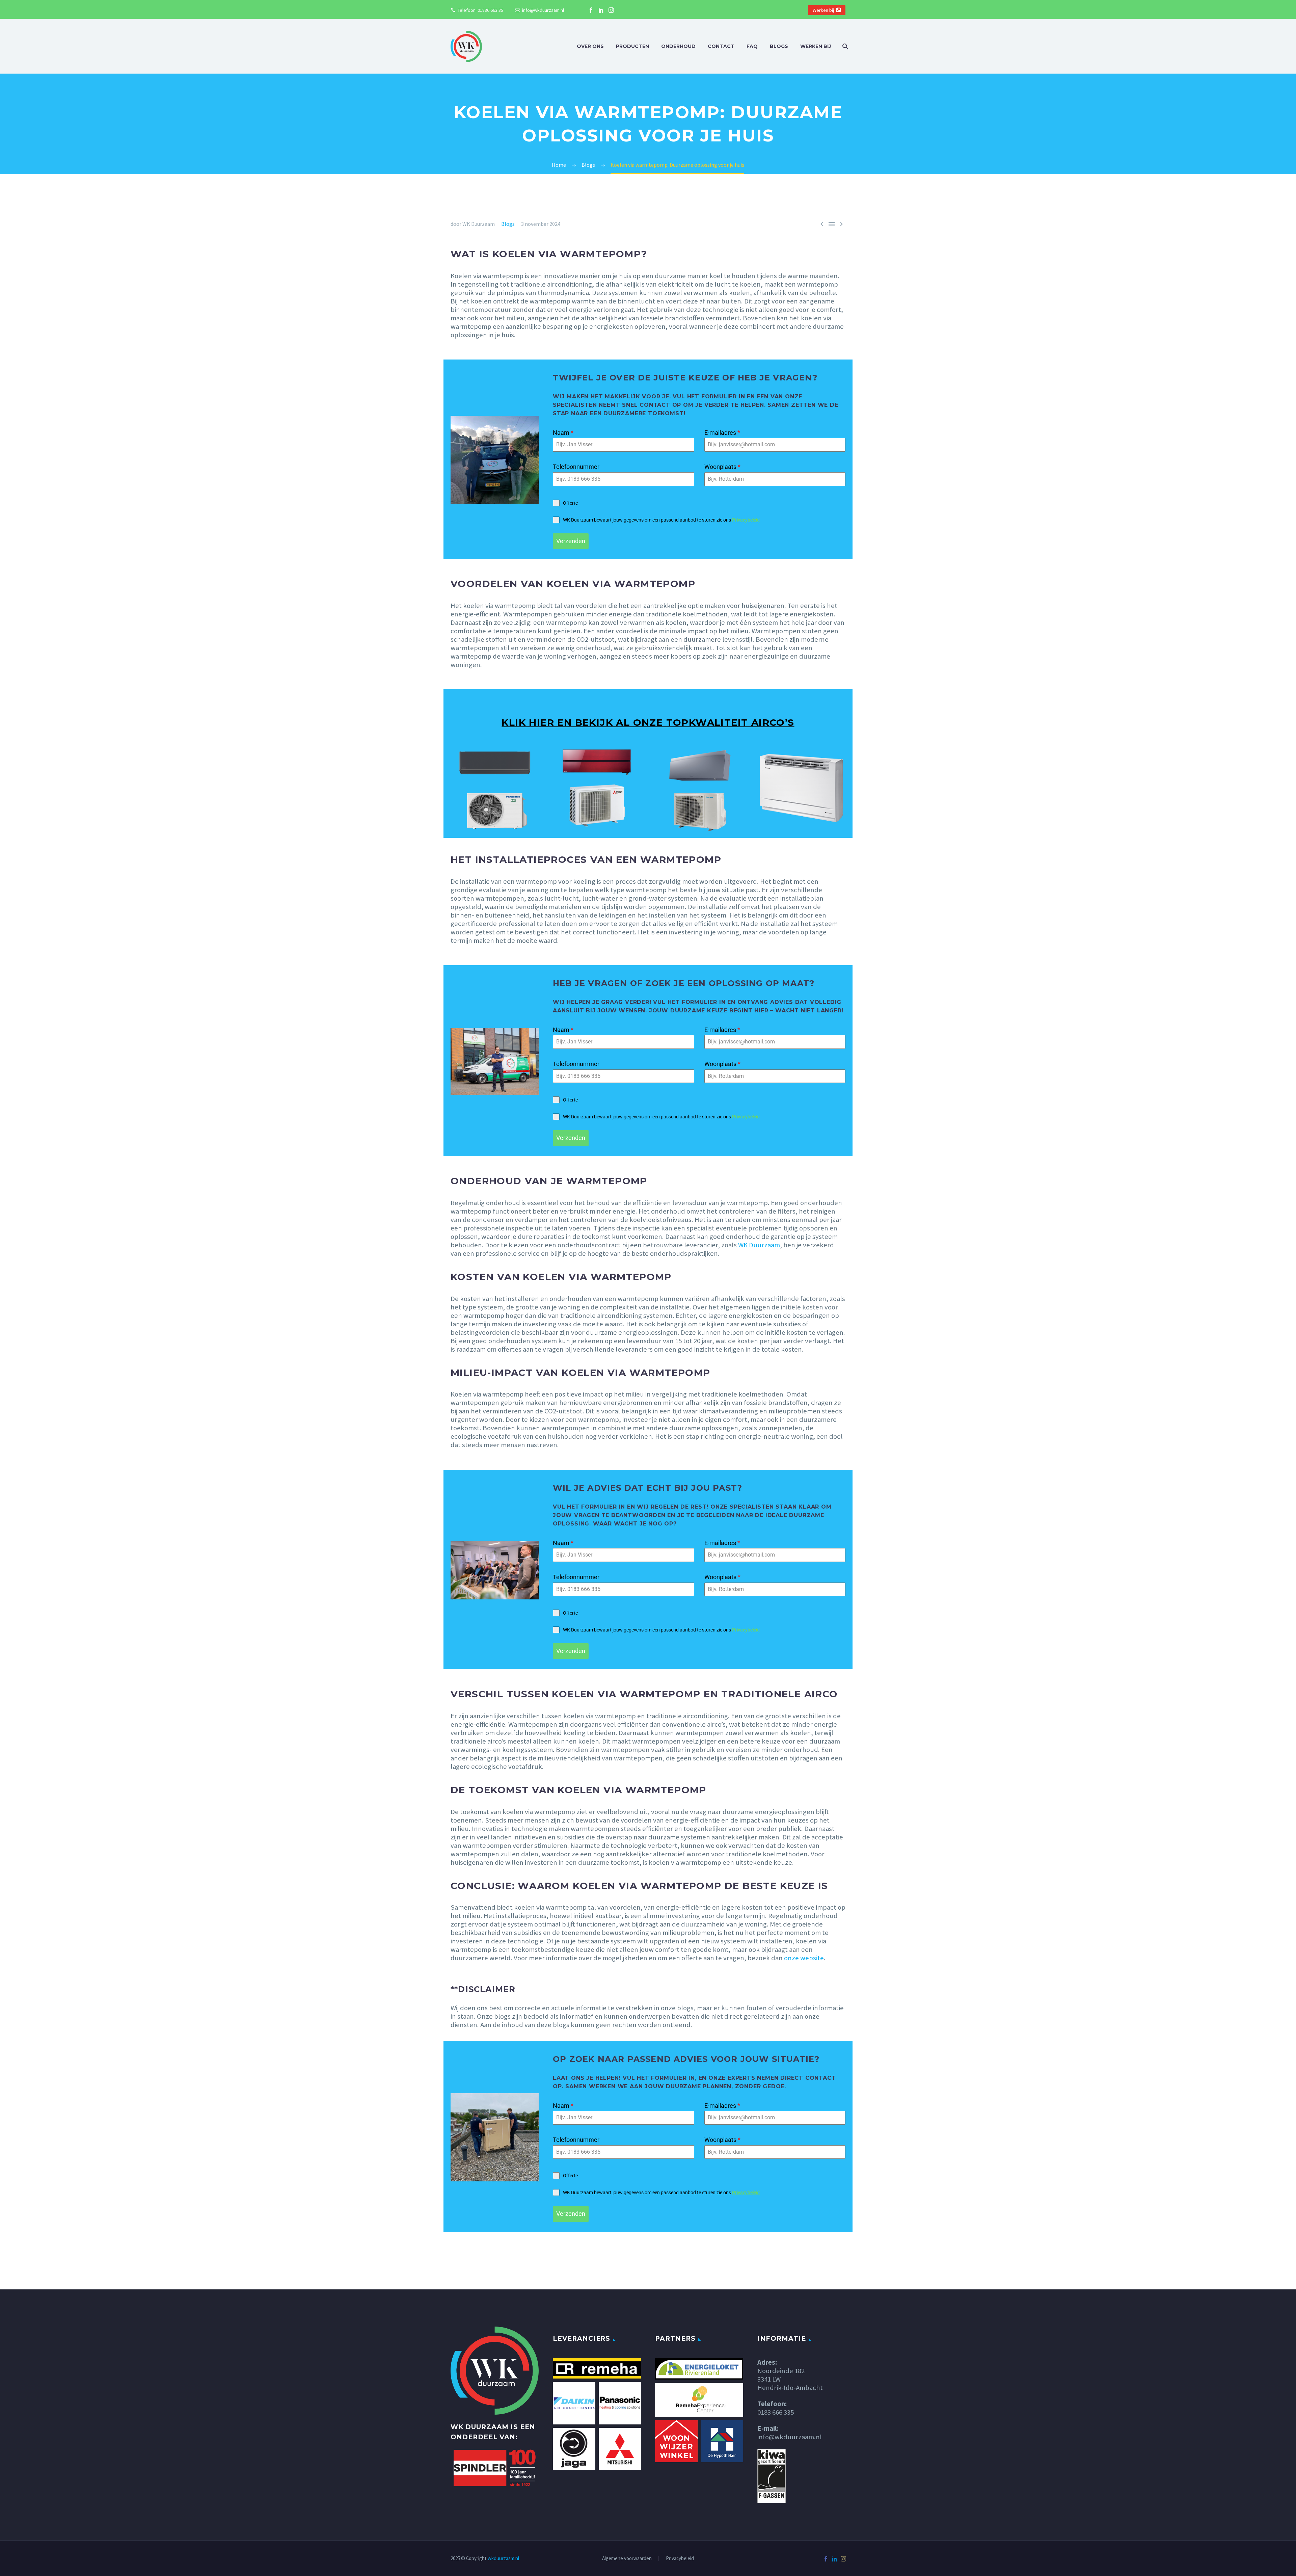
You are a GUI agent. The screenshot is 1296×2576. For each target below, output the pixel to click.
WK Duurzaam (759, 1245)
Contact (721, 46)
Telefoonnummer (576, 467)
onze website (804, 1958)
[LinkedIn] (601, 10)
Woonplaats (722, 467)
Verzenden (571, 541)
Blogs (779, 46)
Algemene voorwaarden (627, 2559)
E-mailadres (722, 433)
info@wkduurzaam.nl (543, 10)
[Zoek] (845, 46)
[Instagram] (611, 10)
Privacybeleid (746, 520)
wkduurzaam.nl (503, 2558)
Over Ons (590, 46)
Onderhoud (678, 46)
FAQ (752, 46)
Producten (632, 46)
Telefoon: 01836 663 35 (480, 10)
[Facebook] (591, 10)
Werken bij (823, 10)
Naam (563, 433)
